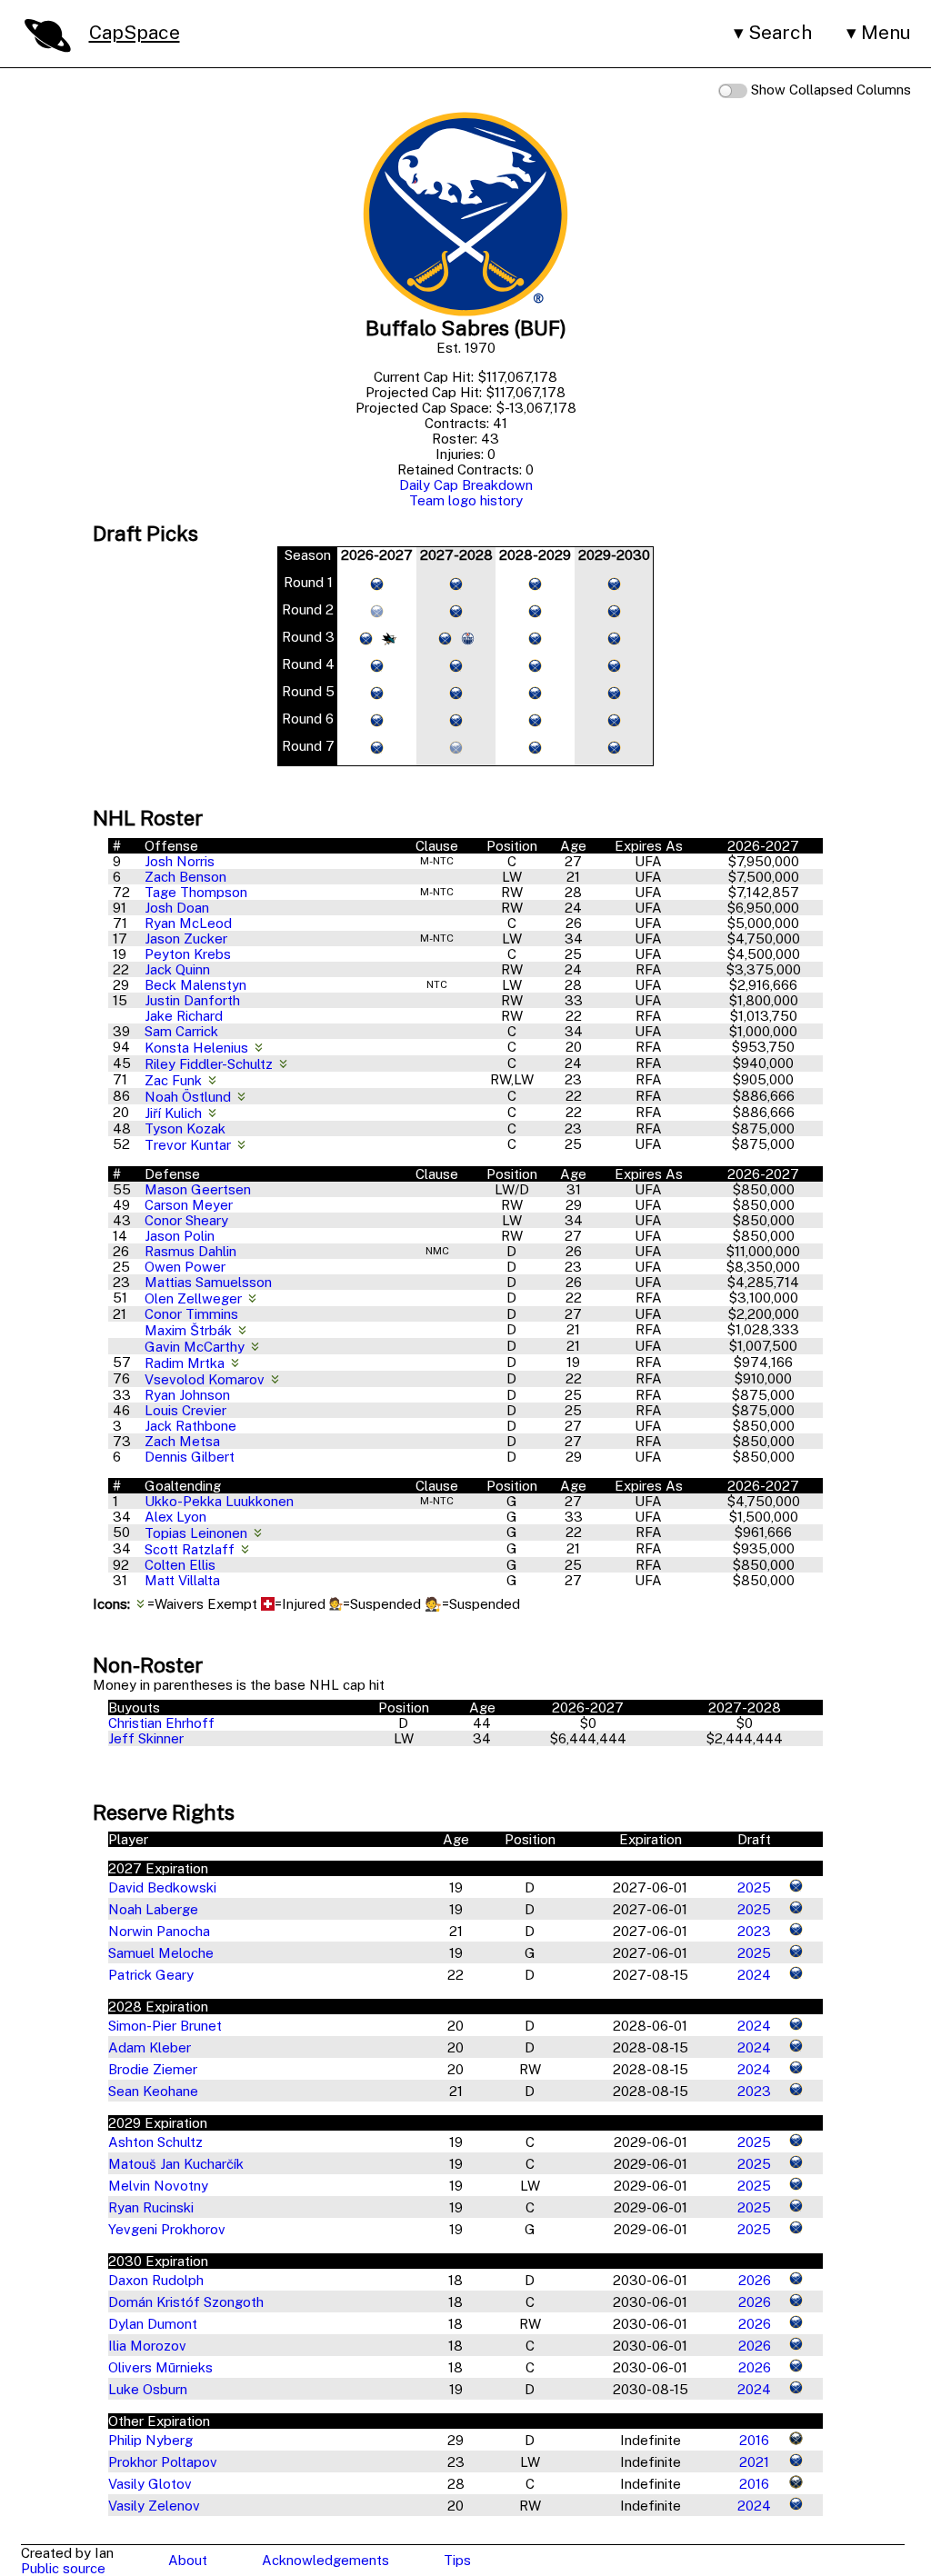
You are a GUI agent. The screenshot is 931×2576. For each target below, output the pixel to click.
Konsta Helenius (198, 1048)
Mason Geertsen (198, 1189)
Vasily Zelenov (154, 2506)
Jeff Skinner (146, 1738)
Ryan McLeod (188, 923)
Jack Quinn (177, 969)
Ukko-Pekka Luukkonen (219, 1501)
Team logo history (466, 500)
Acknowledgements (325, 2560)
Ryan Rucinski (151, 2207)
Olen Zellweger (195, 1298)
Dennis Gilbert (190, 1457)
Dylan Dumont (153, 2324)
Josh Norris (180, 861)
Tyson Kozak (185, 1128)
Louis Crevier (185, 1410)
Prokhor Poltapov (163, 2462)
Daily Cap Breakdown (466, 485)
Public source (63, 2568)
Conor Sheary (186, 1220)
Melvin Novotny (158, 2186)
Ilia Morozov (147, 2346)
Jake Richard (184, 1016)
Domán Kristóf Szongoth (186, 2302)
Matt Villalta (182, 1580)
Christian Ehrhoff (161, 1723)
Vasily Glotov (150, 2484)
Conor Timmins (191, 1314)
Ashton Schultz (155, 2142)
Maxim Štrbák (190, 1330)
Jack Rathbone (190, 1426)
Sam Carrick (181, 1031)
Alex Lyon (175, 1517)
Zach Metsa (182, 1441)
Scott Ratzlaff (191, 1549)
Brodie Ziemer (153, 2069)
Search (780, 32)
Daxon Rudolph (156, 2280)
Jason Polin (180, 1236)
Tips (457, 2560)
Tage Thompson (196, 892)
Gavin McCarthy (196, 1347)
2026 (755, 2280)
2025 (754, 1887)
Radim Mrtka (186, 1363)
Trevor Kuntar (190, 1145)
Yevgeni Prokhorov (167, 2229)
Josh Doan (177, 908)
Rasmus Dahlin (190, 1251)
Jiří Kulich (175, 1113)
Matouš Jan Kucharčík (176, 2164)
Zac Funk (175, 1080)
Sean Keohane (153, 2091)
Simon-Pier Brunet (165, 2026)
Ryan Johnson (187, 1395)
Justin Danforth (192, 1000)
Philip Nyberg (150, 2440)
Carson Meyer (189, 1205)
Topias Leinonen (198, 1533)
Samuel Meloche (161, 1953)
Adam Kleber (150, 2047)
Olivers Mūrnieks (160, 2367)
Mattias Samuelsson (208, 1282)
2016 (754, 2440)
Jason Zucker (186, 939)
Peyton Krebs (188, 954)
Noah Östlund (190, 1097)
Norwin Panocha (159, 1931)
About (188, 2560)
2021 (754, 2462)
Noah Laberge (153, 1909)
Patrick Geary (151, 1975)
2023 (754, 1931)
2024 (754, 1975)
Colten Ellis (180, 1565)
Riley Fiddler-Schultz (210, 1064)
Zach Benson (185, 877)
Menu (886, 32)
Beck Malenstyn (195, 985)
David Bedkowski (162, 1887)
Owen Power (185, 1267)
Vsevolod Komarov (206, 1379)
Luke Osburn (148, 2389)
